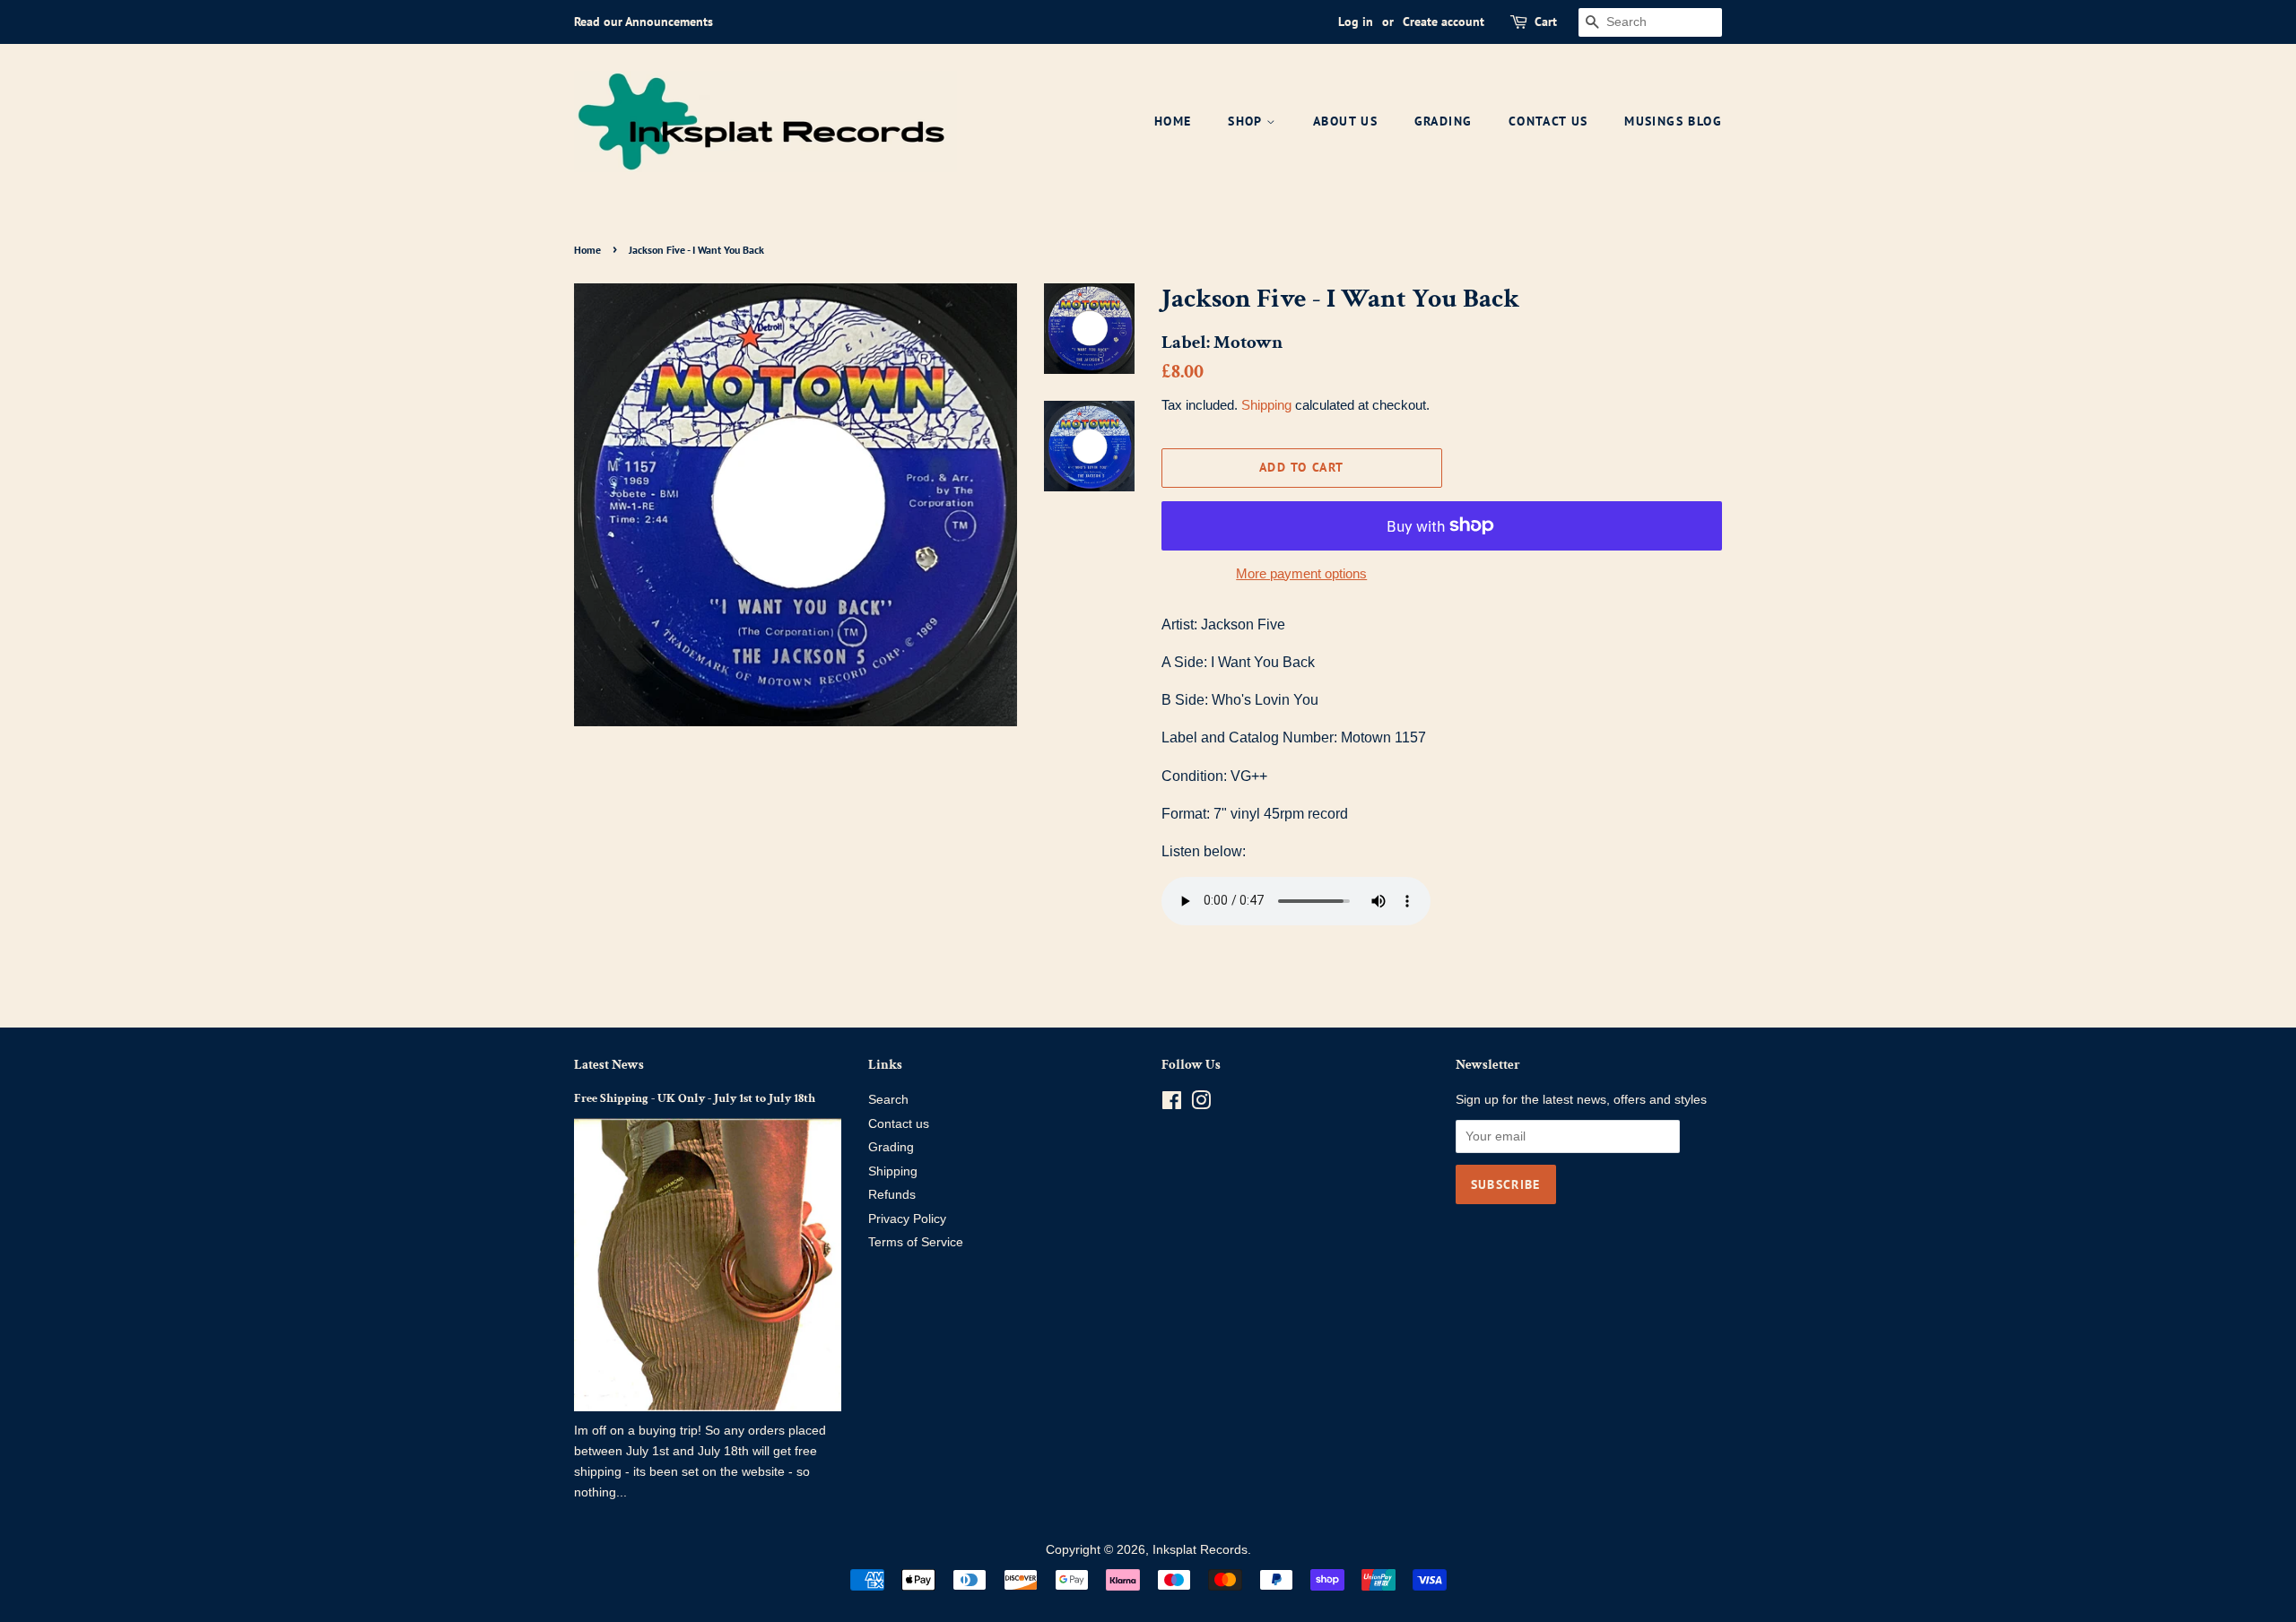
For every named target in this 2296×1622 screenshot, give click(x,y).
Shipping (1266, 405)
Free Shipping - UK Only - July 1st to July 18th (695, 1098)
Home (1173, 121)
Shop (1247, 121)
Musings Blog (1673, 121)
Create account (1444, 22)
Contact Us (1548, 121)
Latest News (609, 1065)
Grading (1444, 121)
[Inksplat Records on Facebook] (1172, 1104)
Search (888, 1100)
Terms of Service (916, 1242)
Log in (1356, 22)
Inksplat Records (1200, 1550)
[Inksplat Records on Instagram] (1201, 1104)
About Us (1345, 121)
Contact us (899, 1124)
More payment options (1301, 573)
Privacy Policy (907, 1219)
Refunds (892, 1195)
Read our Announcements (644, 22)
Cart (1546, 22)
